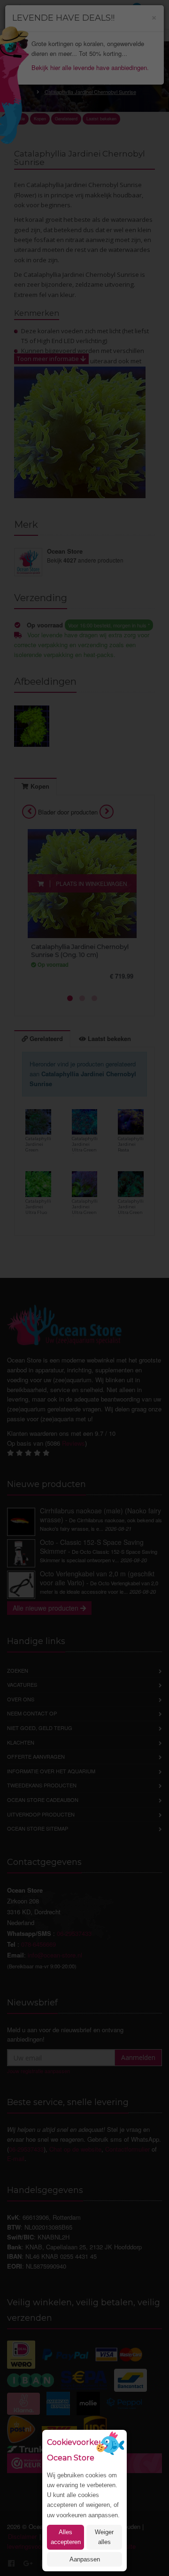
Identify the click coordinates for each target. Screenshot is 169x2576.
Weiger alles (104, 2537)
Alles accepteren (66, 2537)
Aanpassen (85, 2559)
